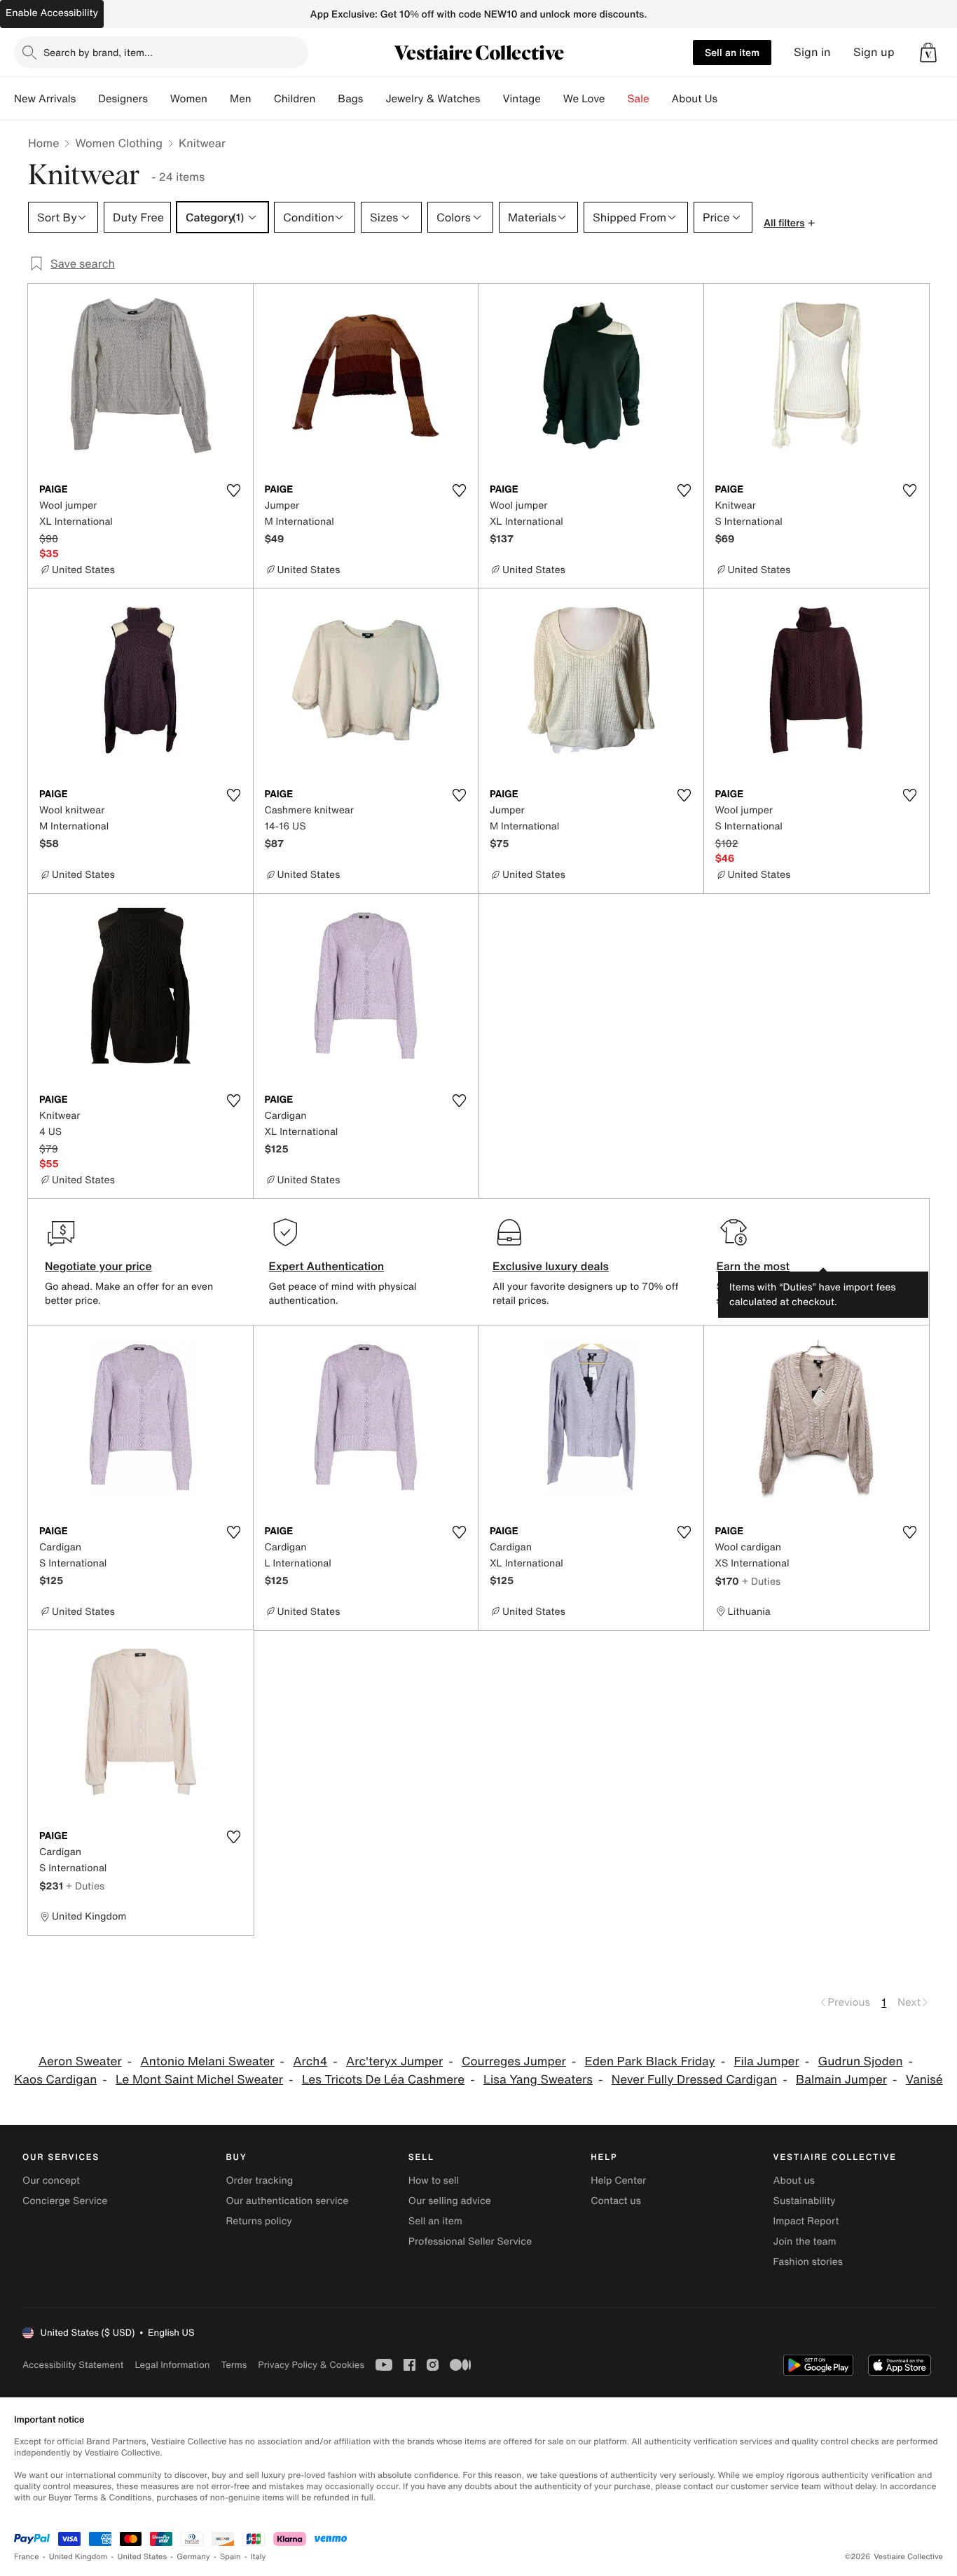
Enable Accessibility (52, 13)
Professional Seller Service (470, 2241)
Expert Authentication (327, 1266)
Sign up (874, 52)
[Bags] (374, 99)
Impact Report (806, 2221)
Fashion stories (808, 2262)
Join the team (805, 2241)
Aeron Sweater (80, 2061)
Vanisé (924, 2080)
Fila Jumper (766, 2061)
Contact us (616, 2201)
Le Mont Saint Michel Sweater (199, 2080)
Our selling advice (450, 2201)
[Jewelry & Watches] (491, 99)
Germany (193, 2557)
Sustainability (805, 2201)
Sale (639, 99)
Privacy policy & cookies (311, 2365)
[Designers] (159, 99)
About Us (695, 99)
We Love (584, 99)
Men (241, 99)
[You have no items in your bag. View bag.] (928, 53)
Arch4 (310, 2061)
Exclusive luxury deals (551, 1266)
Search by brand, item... (98, 52)
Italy (259, 2557)
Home (43, 143)
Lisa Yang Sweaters (538, 2080)
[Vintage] (552, 99)
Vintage (521, 99)
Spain (230, 2557)
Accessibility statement (73, 2365)
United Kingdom (78, 2557)
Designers (123, 99)
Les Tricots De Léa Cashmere (383, 2080)
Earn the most (753, 1266)
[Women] (219, 99)
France (27, 2557)
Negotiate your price (98, 1266)
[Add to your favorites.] (234, 490)
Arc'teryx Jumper (394, 2061)
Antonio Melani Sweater (207, 2061)
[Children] (326, 99)
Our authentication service (287, 2201)
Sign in (812, 52)
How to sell (434, 2181)
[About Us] (729, 99)
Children (295, 99)
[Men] (263, 99)
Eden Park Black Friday (650, 2061)
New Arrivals (45, 99)
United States (143, 2557)
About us (794, 2181)
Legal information (172, 2365)
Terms (234, 2365)
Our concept (51, 2181)
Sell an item (732, 52)
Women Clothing (119, 143)
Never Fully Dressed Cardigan (694, 2080)
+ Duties (761, 1581)
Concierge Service (65, 2201)
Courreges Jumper (514, 2061)
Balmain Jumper (841, 2080)
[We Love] (617, 99)
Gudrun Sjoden (861, 2061)
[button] (928, 53)
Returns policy (259, 2221)
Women (189, 99)
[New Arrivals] (87, 99)
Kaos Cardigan (55, 2080)
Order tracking (259, 2181)
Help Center (618, 2181)
